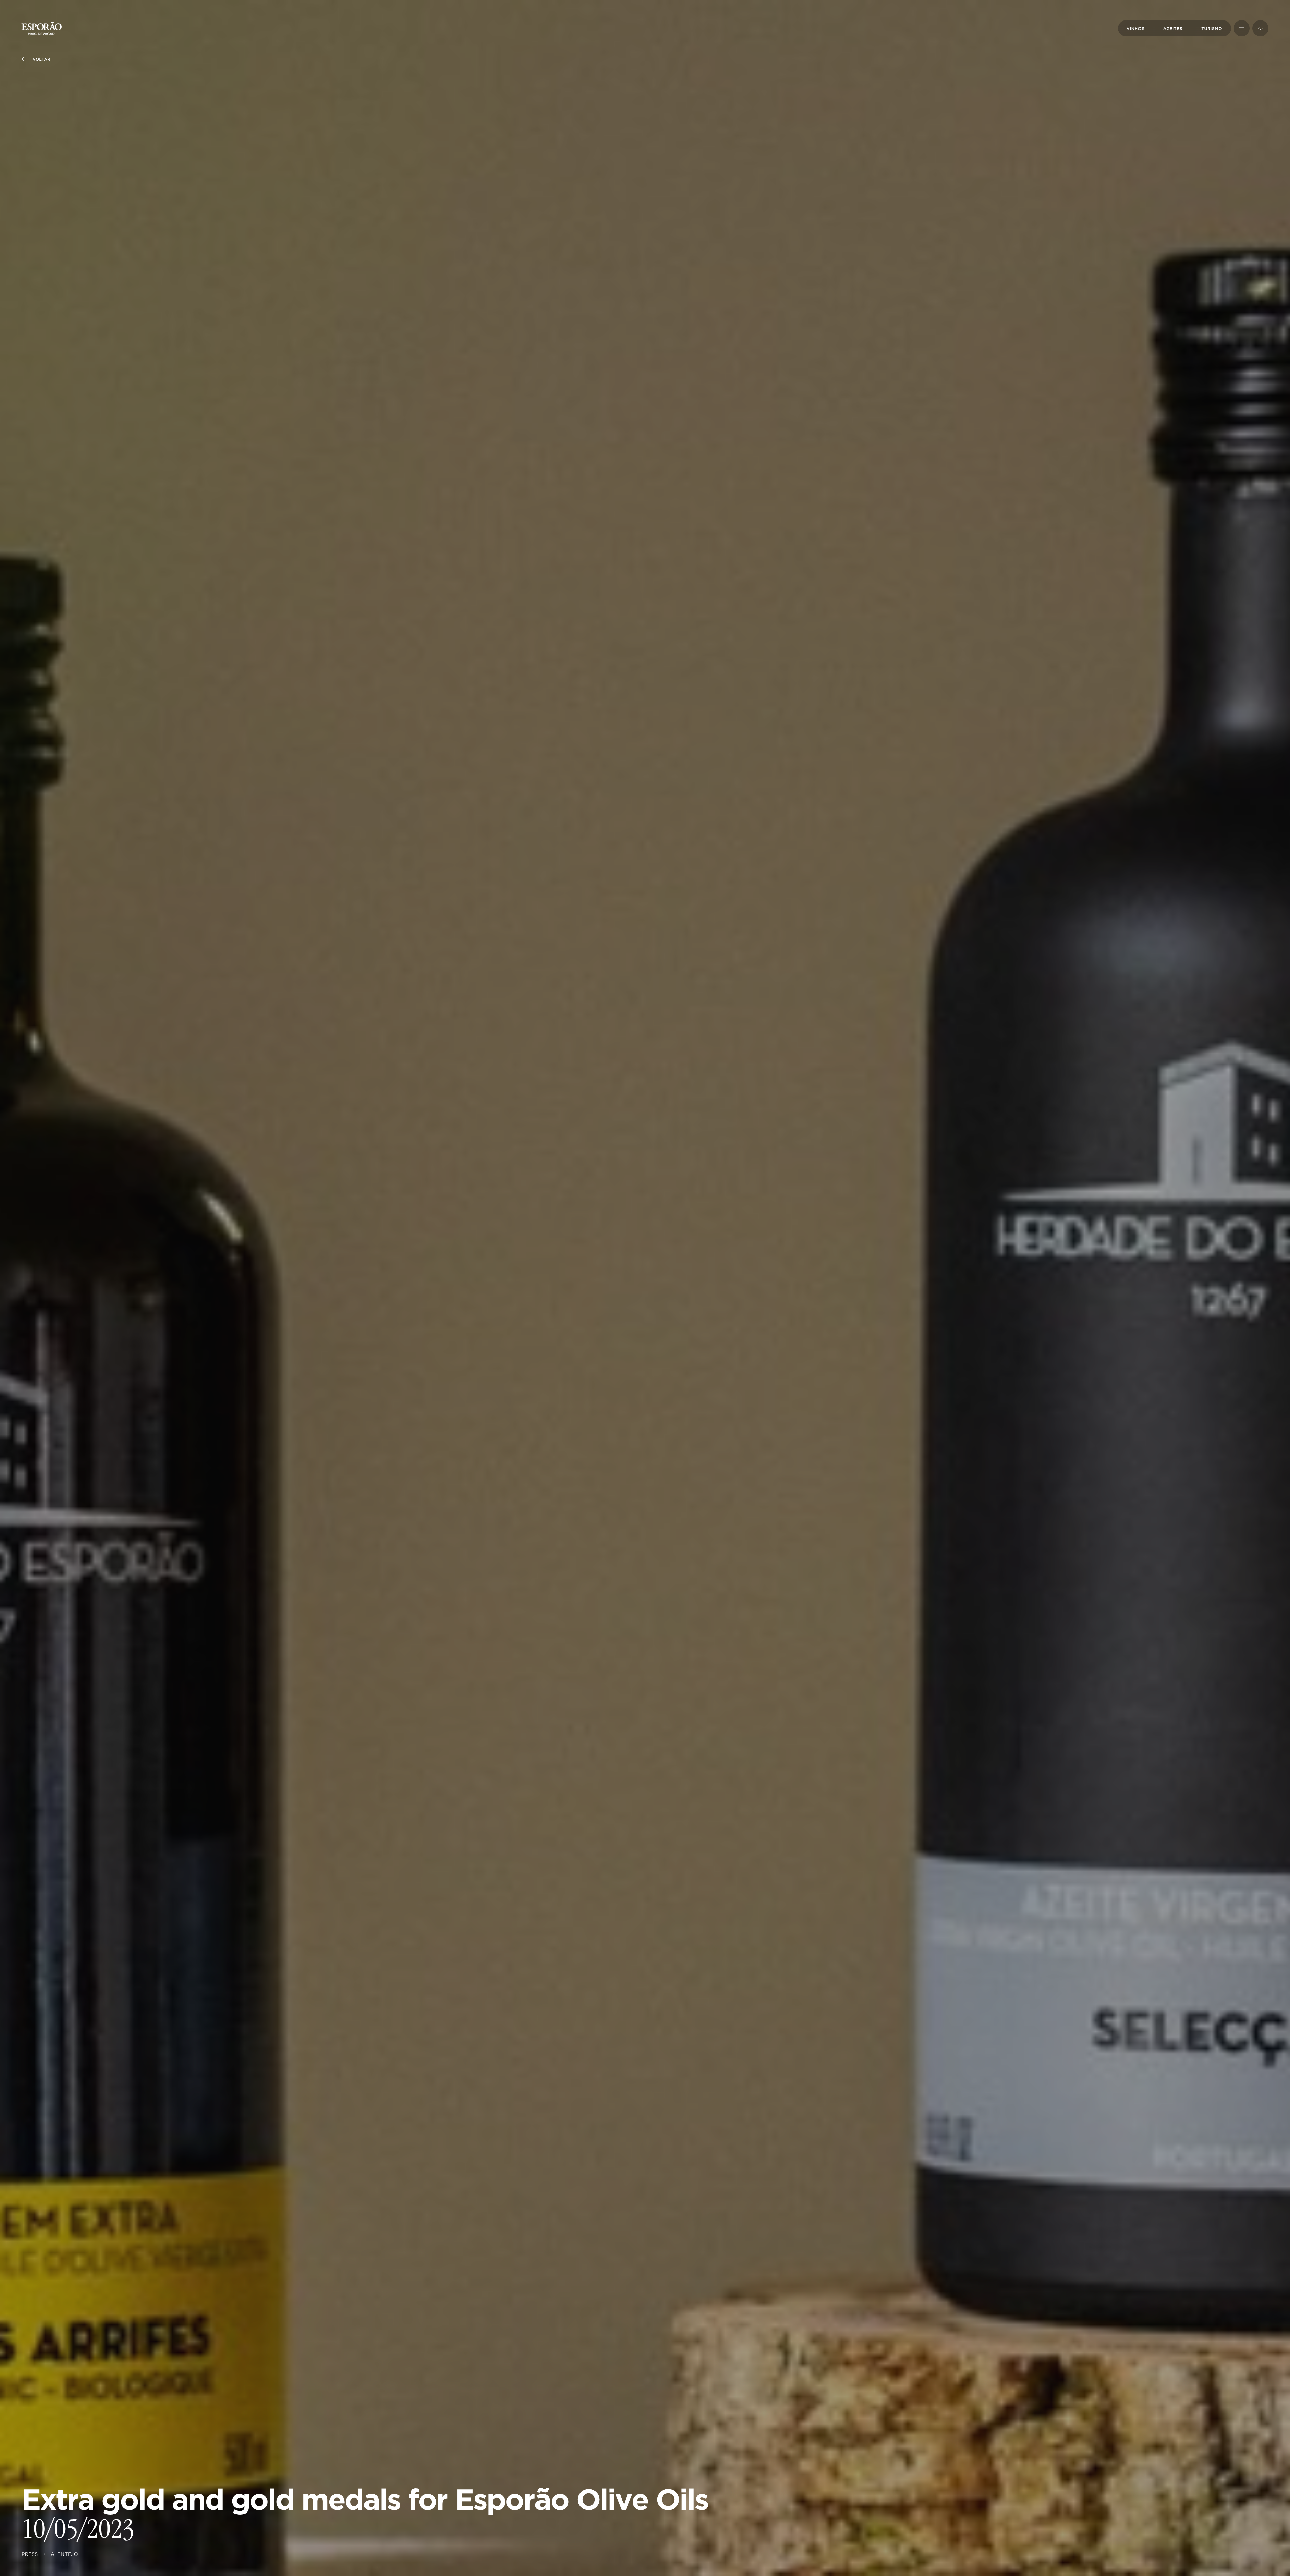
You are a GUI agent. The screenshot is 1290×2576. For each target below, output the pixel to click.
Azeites (1173, 29)
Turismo (1212, 29)
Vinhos (1136, 29)
